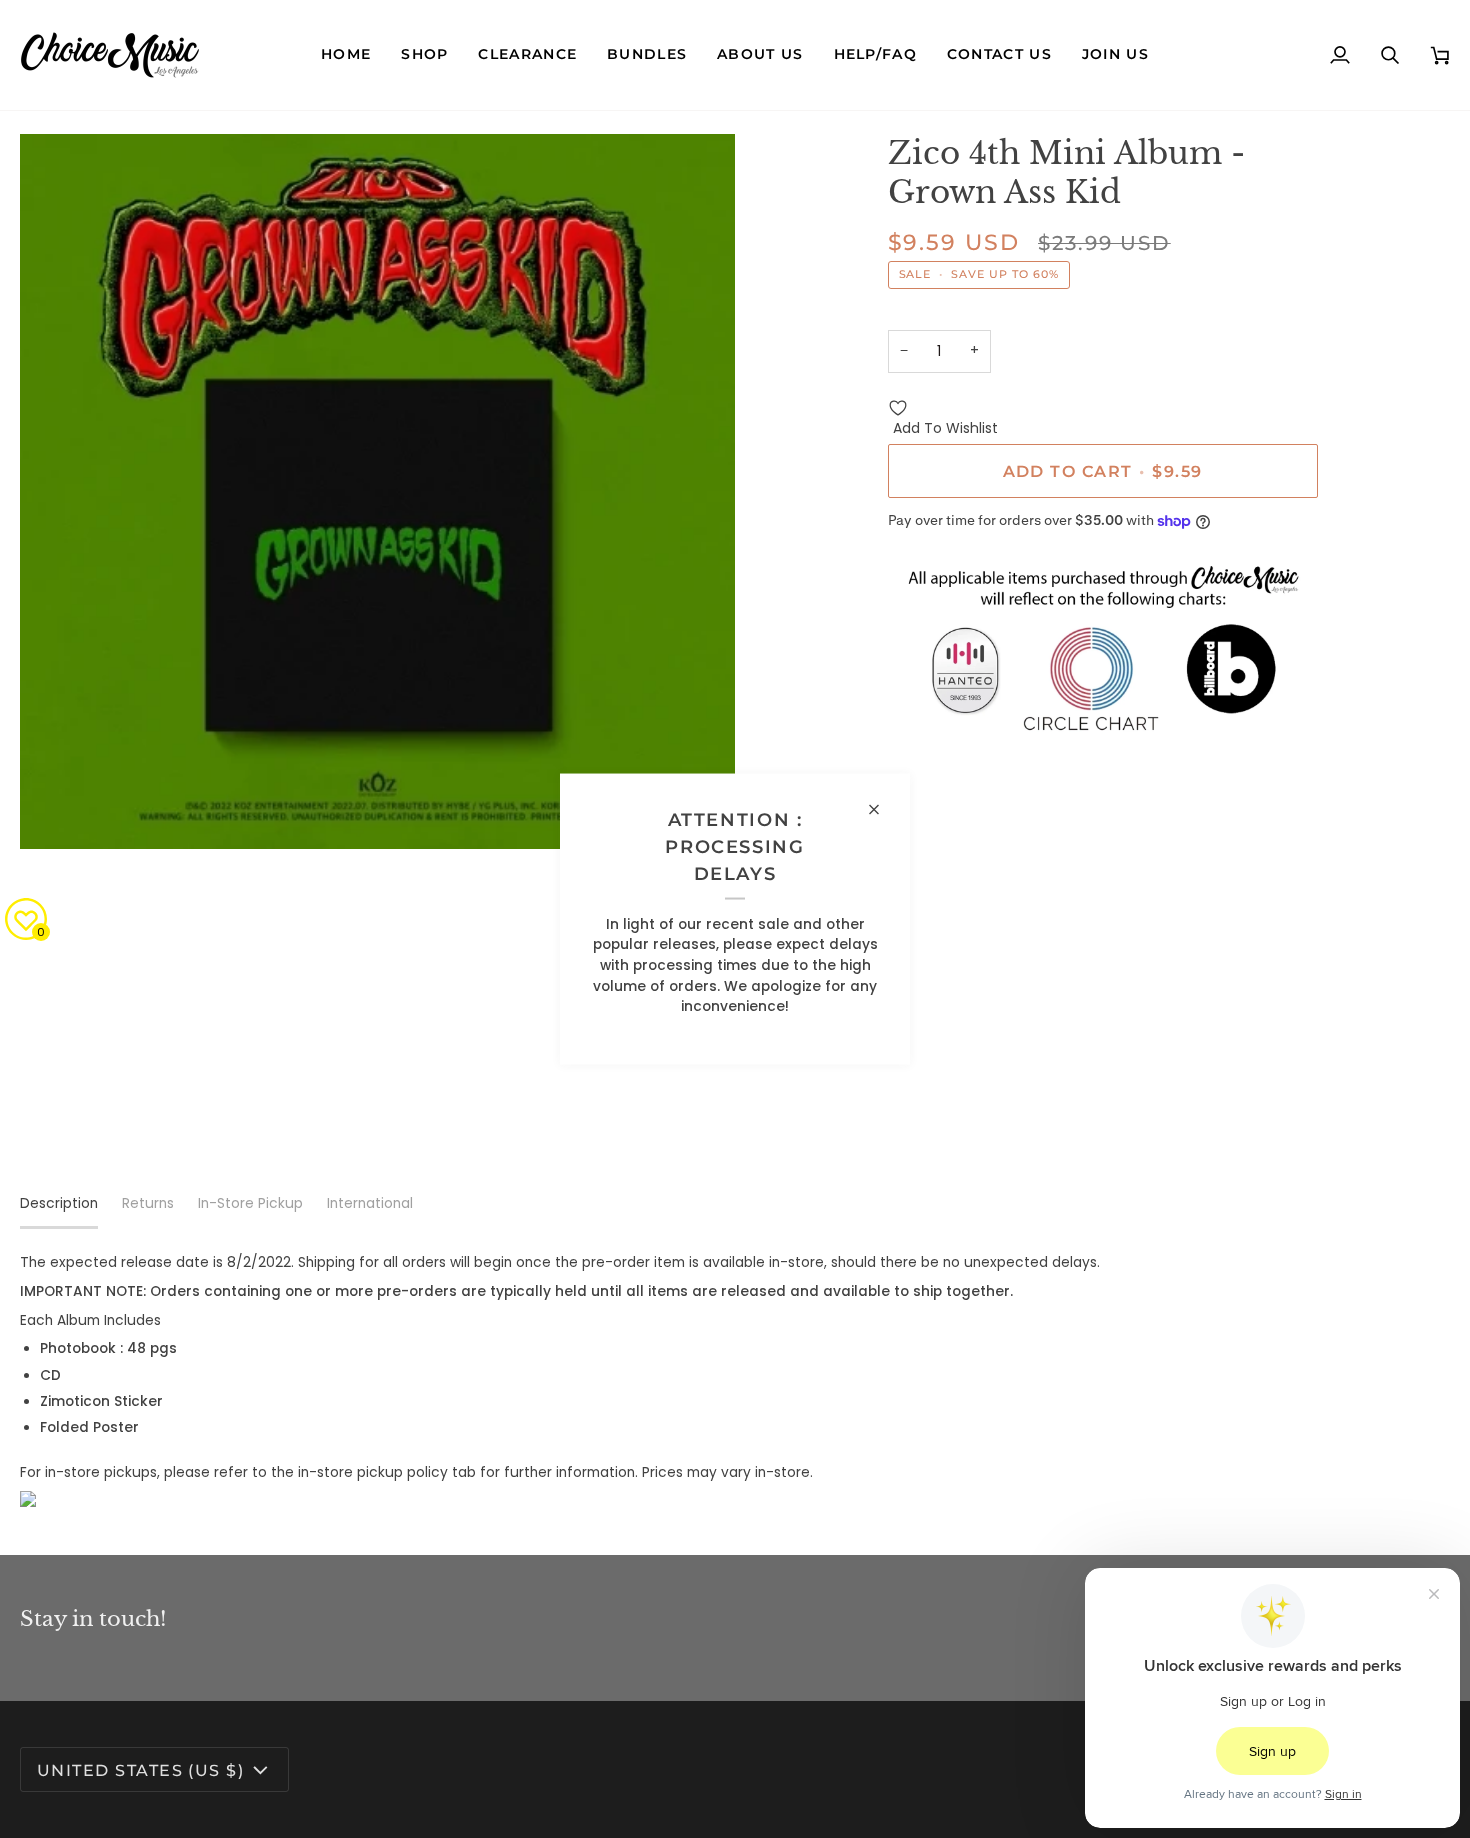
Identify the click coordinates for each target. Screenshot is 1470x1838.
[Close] (882, 810)
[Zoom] (57, 811)
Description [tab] (59, 1203)
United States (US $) (140, 1770)
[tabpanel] (735, 1380)
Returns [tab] (148, 1203)
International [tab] (370, 1203)
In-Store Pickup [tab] (250, 1203)
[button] (424, 55)
